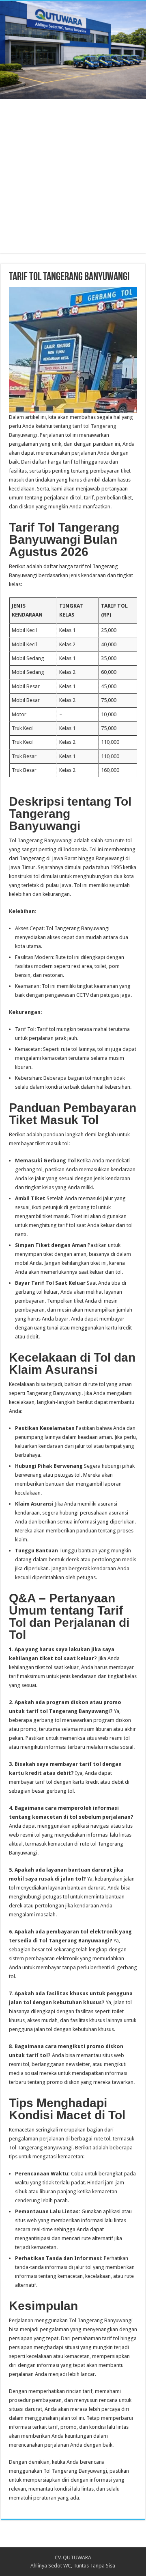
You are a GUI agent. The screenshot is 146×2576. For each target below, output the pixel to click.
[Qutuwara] (73, 50)
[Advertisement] (73, 180)
